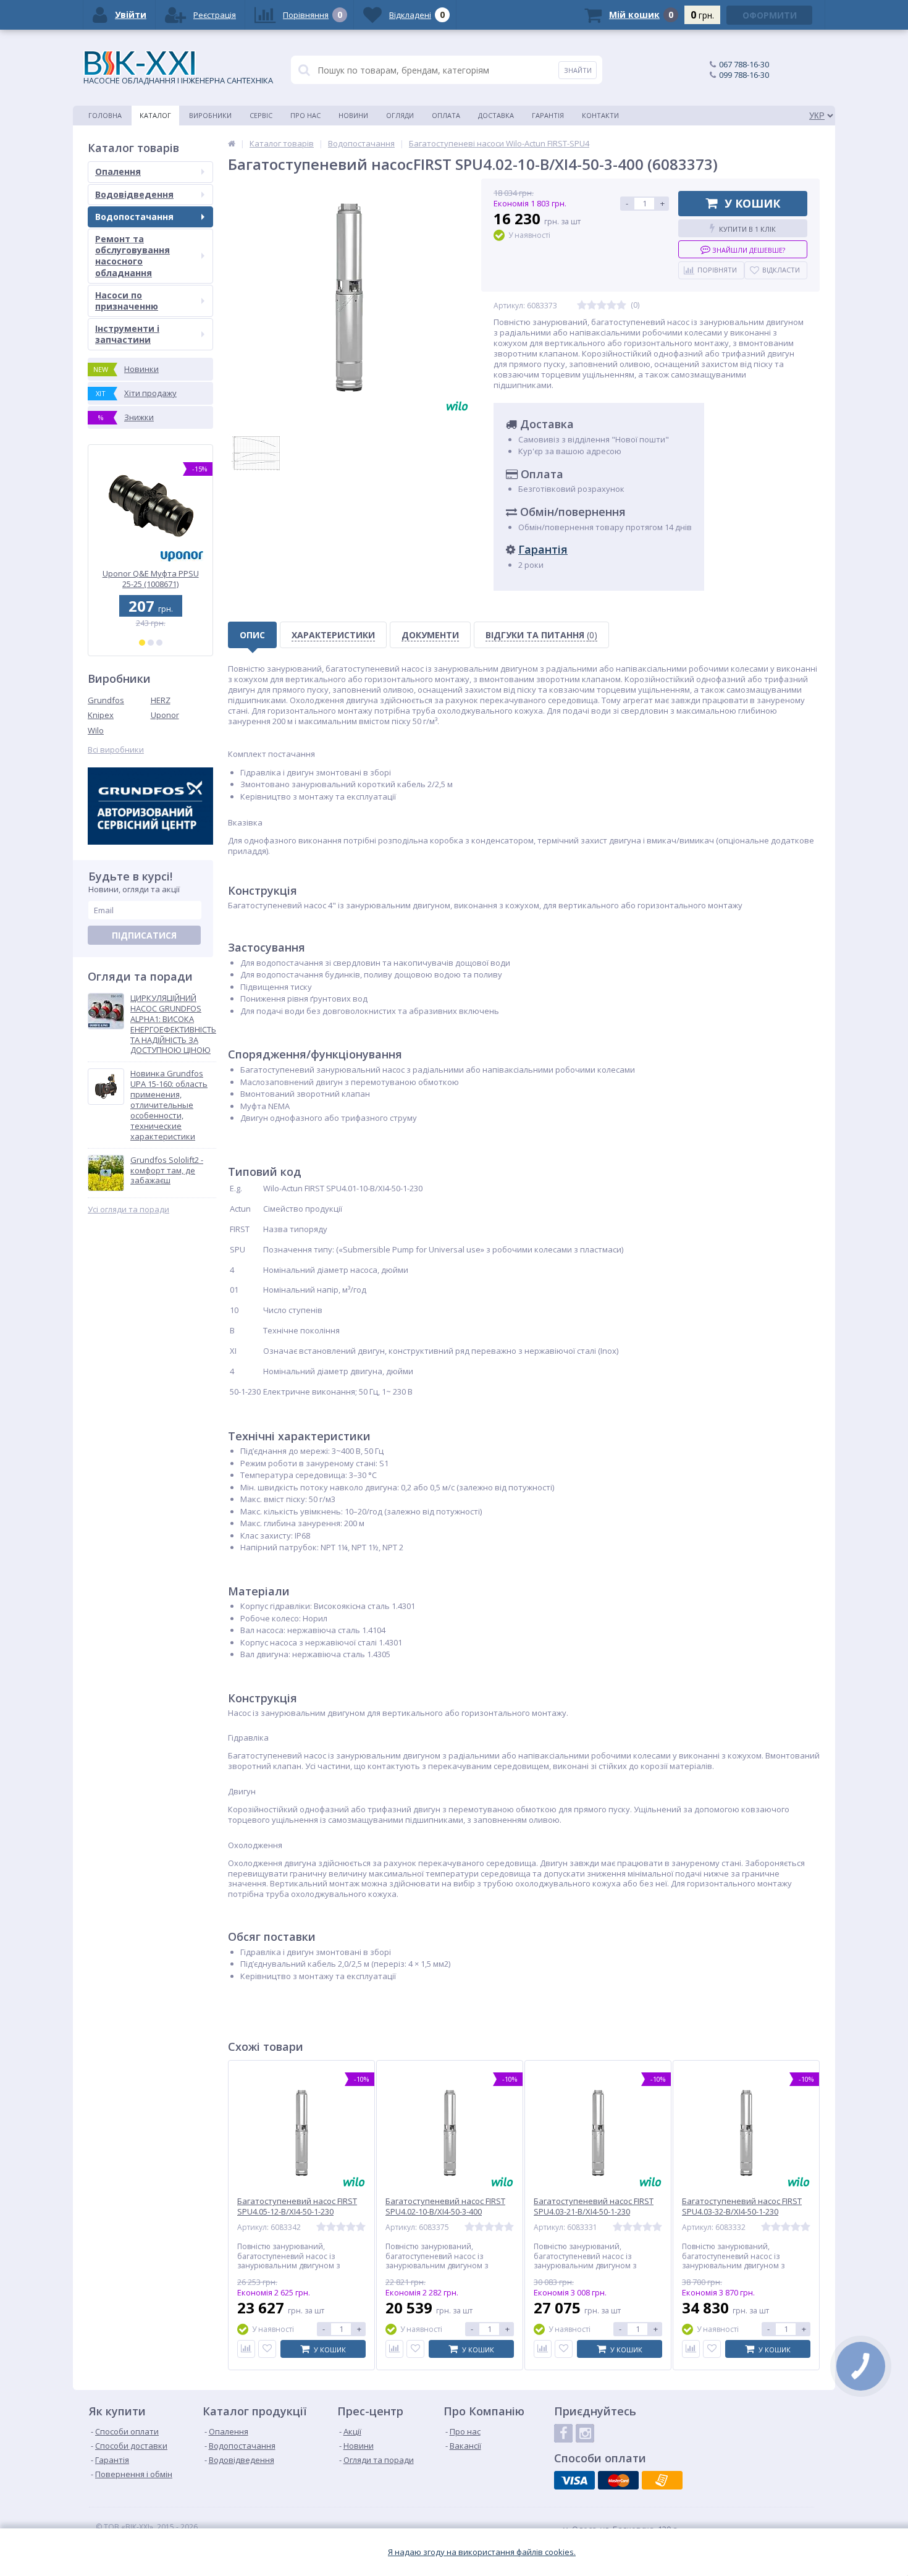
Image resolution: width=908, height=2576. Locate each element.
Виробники (210, 115)
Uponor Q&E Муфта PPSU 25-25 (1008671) (151, 579)
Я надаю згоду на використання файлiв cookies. (482, 2552)
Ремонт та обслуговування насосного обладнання (132, 256)
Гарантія (548, 115)
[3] (159, 643)
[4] (612, 306)
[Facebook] (563, 2433)
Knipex (101, 715)
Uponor (165, 715)
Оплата (446, 115)
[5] (621, 306)
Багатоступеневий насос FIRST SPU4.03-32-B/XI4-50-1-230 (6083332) (742, 2212)
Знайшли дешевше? (748, 250)
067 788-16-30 (744, 64)
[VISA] (574, 2480)
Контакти (600, 115)
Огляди (400, 115)
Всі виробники (116, 750)
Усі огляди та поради (128, 1210)
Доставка (496, 115)
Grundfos (106, 700)
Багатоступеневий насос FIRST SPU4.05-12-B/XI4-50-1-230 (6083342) (297, 2212)
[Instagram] (585, 2433)
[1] (142, 643)
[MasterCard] (618, 2480)
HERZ (161, 700)
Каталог (155, 115)
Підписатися (144, 935)
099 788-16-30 (744, 75)
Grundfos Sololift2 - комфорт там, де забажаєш (167, 1171)
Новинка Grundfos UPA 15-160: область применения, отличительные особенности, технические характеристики (169, 1105)
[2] (151, 643)
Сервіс (261, 115)
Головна (105, 115)
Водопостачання (134, 217)
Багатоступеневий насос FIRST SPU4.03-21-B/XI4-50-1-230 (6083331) (594, 2212)
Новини (353, 115)
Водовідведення (134, 194)
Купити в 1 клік (747, 229)
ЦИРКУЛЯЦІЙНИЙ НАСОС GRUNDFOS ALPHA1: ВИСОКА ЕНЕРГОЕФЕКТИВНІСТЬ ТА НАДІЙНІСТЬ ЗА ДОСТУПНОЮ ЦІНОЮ (173, 1024)
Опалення (118, 171)
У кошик (752, 203)
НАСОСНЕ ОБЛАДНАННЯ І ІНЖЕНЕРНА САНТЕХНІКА (178, 80)
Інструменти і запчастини (127, 334)
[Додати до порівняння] (246, 2349)
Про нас (305, 115)
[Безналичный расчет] (662, 2480)
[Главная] (232, 143)
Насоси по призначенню (127, 301)
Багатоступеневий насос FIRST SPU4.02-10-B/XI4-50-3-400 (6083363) (445, 2212)
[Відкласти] (267, 2349)
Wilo (96, 730)
